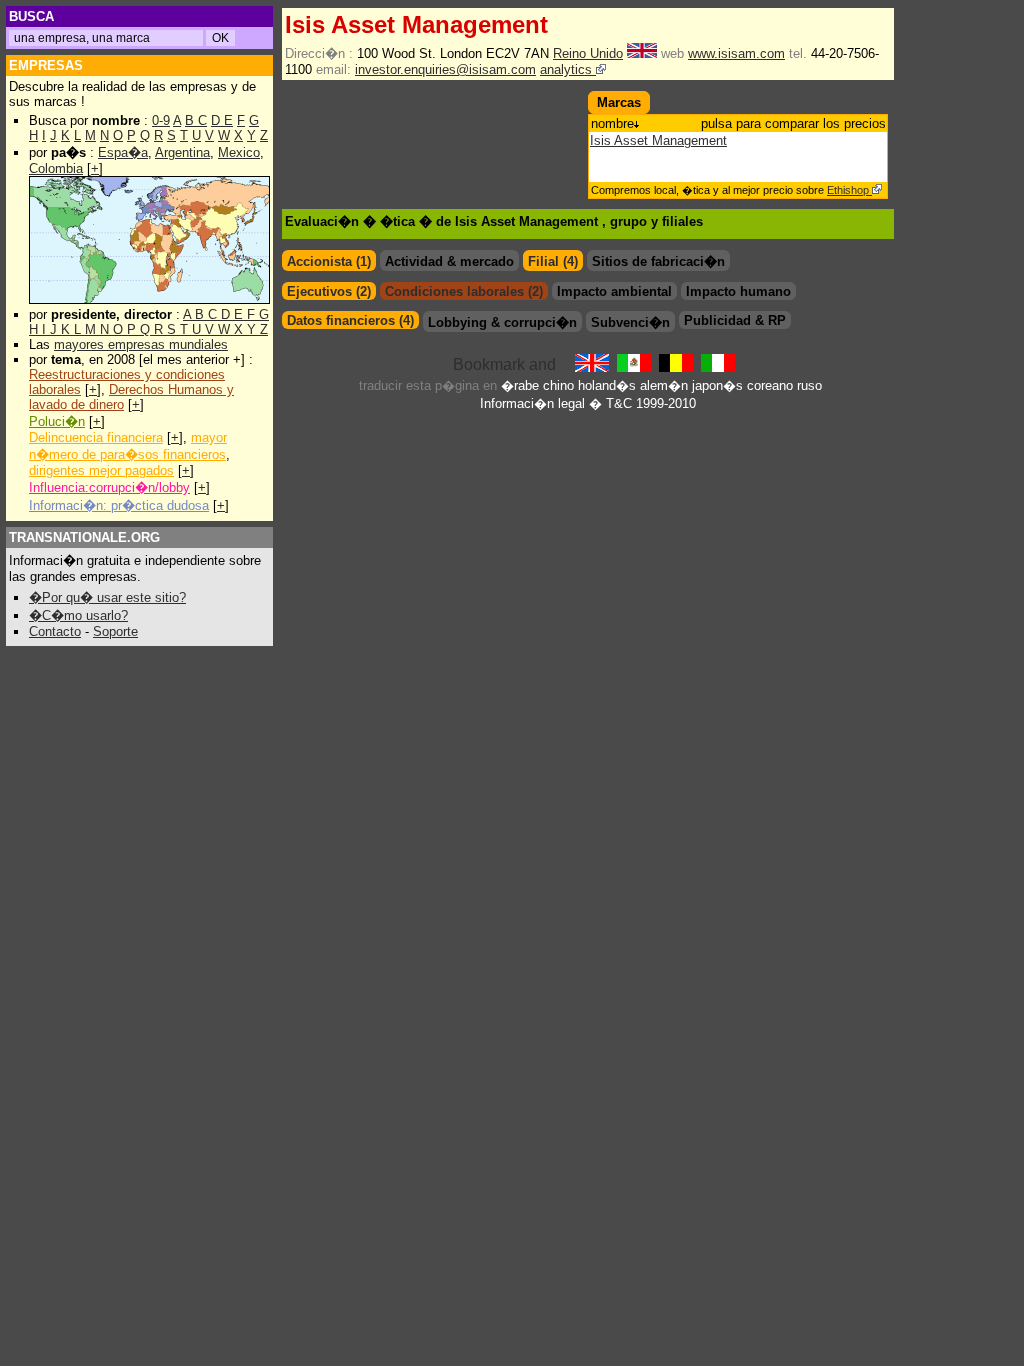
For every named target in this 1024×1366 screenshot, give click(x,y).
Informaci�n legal (532, 403)
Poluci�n (57, 421)
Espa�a (123, 152)
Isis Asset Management (658, 140)
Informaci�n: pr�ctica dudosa (119, 505)
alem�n (664, 385)
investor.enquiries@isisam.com (445, 69)
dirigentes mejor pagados (101, 470)
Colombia (56, 168)
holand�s (607, 385)
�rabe (520, 385)
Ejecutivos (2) (329, 291)
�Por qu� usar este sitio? (107, 597)
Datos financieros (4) (350, 320)
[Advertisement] (399, 121)
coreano (770, 385)
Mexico (239, 152)
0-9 (161, 120)
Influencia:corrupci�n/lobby (109, 487)
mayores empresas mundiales (141, 344)
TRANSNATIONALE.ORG (84, 537)
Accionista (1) (329, 261)
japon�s (717, 385)
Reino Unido (588, 53)
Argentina (182, 152)
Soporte (115, 631)
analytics (568, 69)
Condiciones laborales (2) (464, 291)
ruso (809, 385)
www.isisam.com (736, 53)
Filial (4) (553, 261)
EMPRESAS (46, 65)
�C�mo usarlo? (78, 615)
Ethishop (849, 190)
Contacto (55, 631)
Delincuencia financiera (96, 437)
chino (558, 385)
